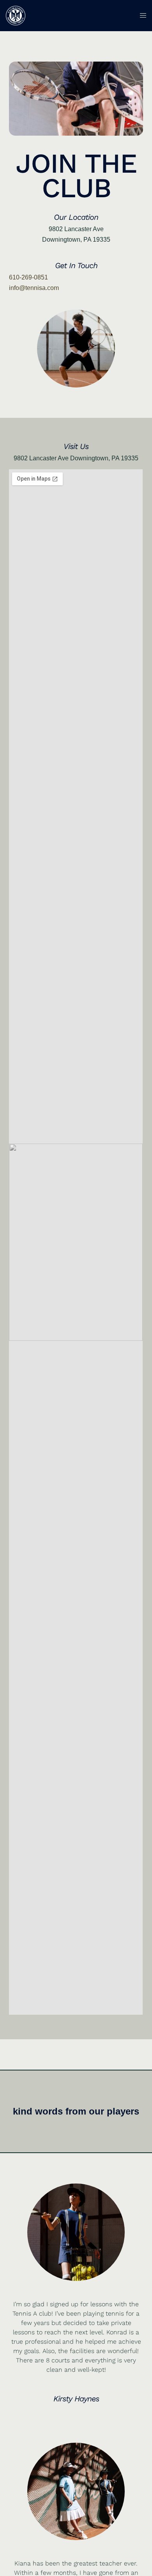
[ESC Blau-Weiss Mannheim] (16, 15)
